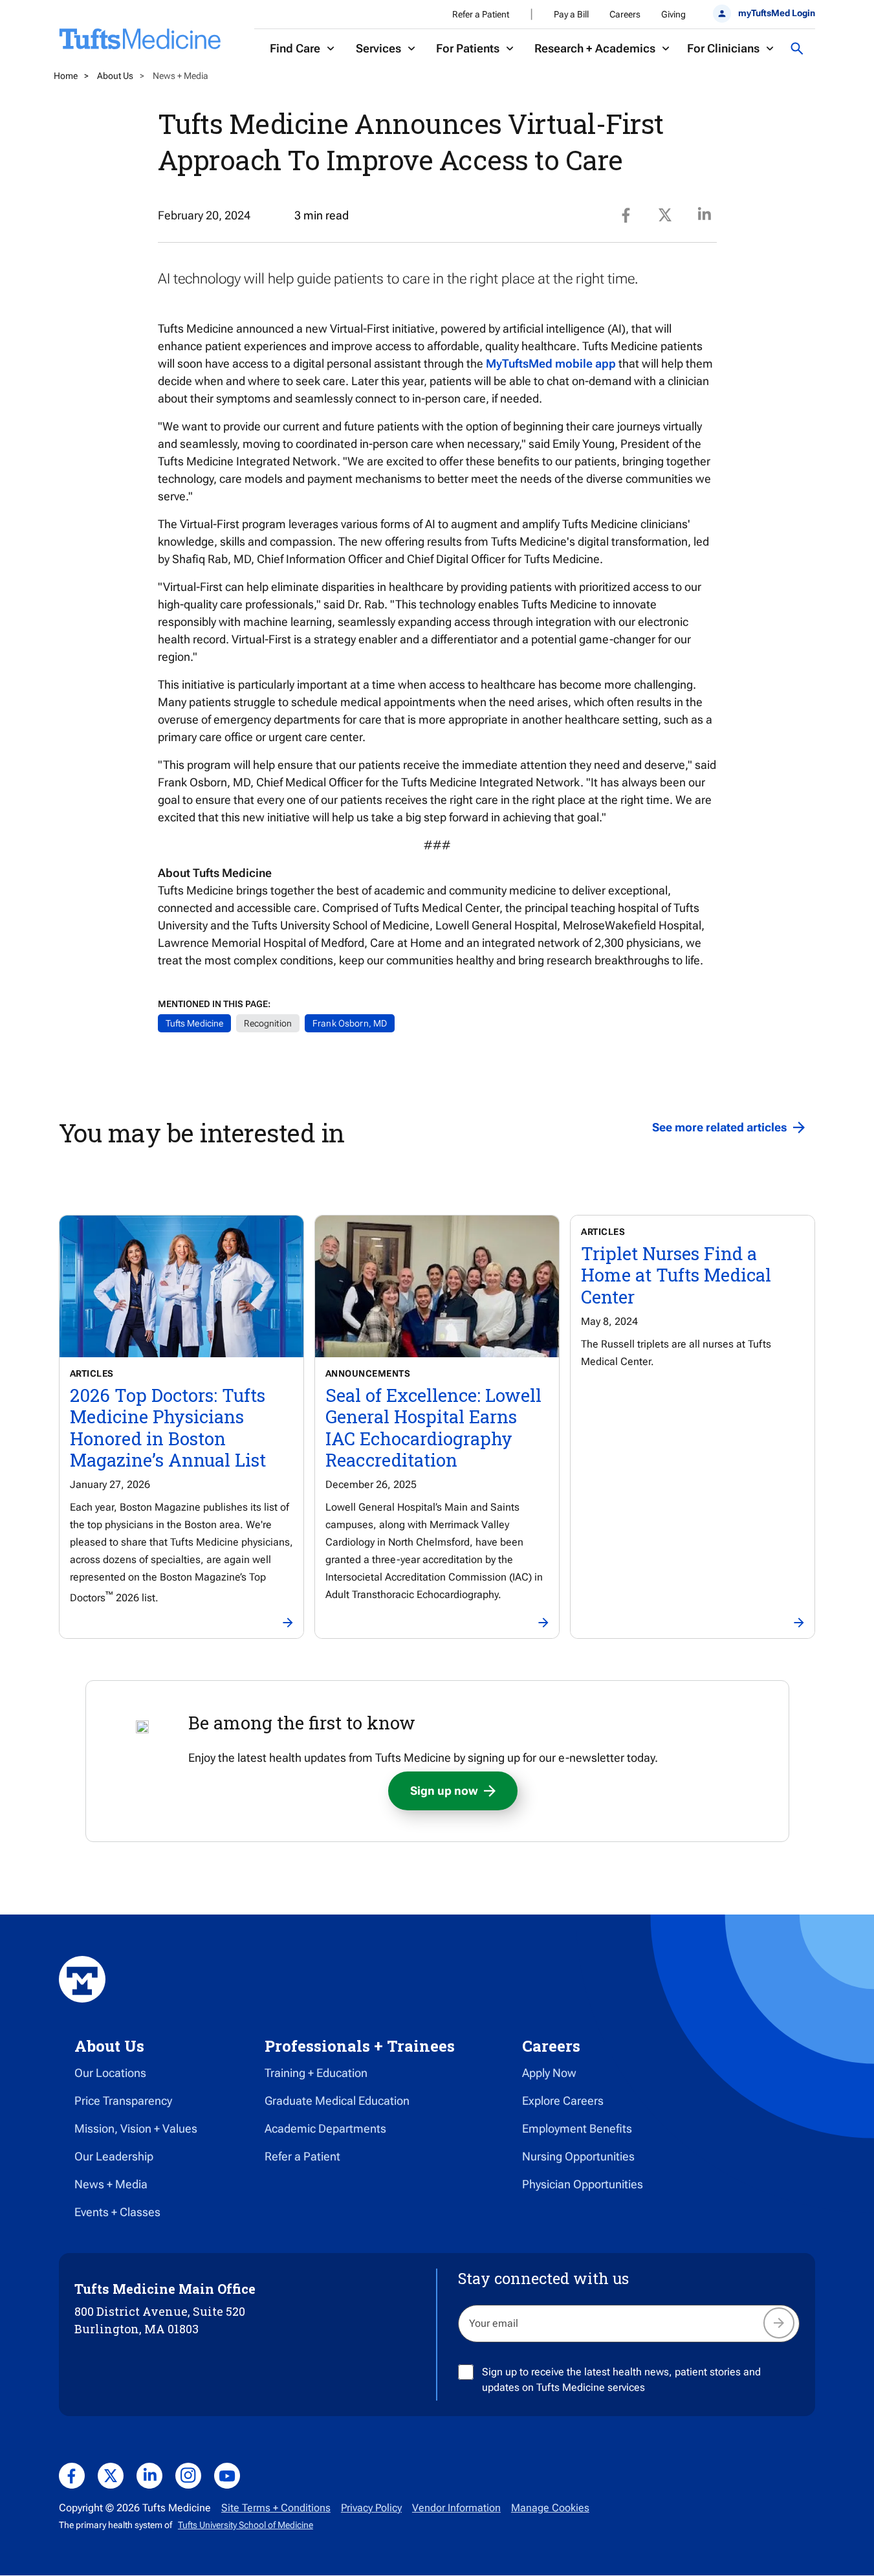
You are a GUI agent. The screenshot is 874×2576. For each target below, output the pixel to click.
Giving (673, 14)
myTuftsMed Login (777, 13)
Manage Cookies (550, 2508)
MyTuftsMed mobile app (551, 363)
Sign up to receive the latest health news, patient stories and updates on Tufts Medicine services (621, 2380)
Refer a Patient (481, 14)
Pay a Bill (571, 14)
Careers (625, 14)
